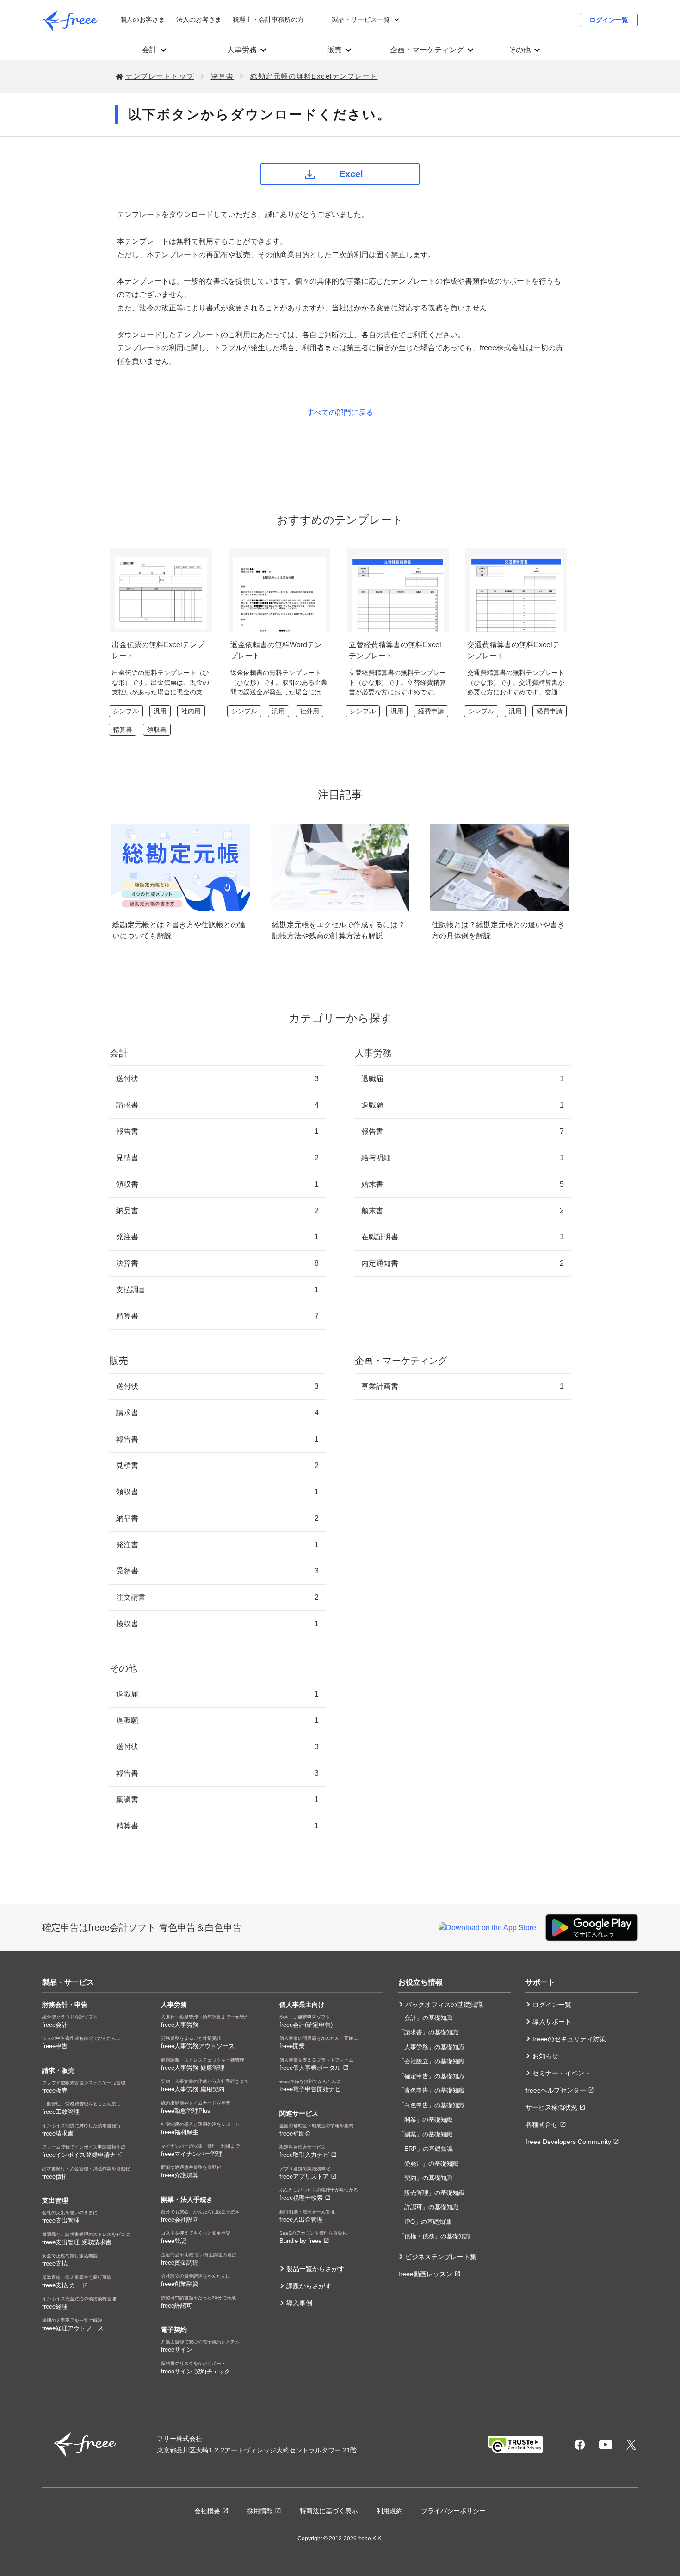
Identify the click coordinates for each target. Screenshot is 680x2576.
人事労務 (242, 50)
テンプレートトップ (160, 76)
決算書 (223, 76)
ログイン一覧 (609, 20)
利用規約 (389, 2511)
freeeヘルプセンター (556, 2090)
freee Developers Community (568, 2142)
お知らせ (545, 2056)
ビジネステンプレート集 (441, 2257)
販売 (334, 50)
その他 (519, 50)
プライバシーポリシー (453, 2511)
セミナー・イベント (562, 2073)
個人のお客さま (142, 19)
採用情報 (260, 2511)
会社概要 (207, 2511)
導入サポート (552, 2022)
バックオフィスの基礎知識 (444, 2005)
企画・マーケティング (427, 50)
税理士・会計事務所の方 (268, 19)
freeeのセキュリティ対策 (569, 2039)
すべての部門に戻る (340, 412)
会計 (149, 50)
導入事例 (299, 2303)
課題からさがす (309, 2286)
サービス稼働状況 (551, 2107)
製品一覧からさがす (315, 2269)
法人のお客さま (199, 19)
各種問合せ (542, 2124)
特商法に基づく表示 (329, 2511)
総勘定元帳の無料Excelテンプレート (314, 76)
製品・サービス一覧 (361, 19)
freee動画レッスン (425, 2274)
